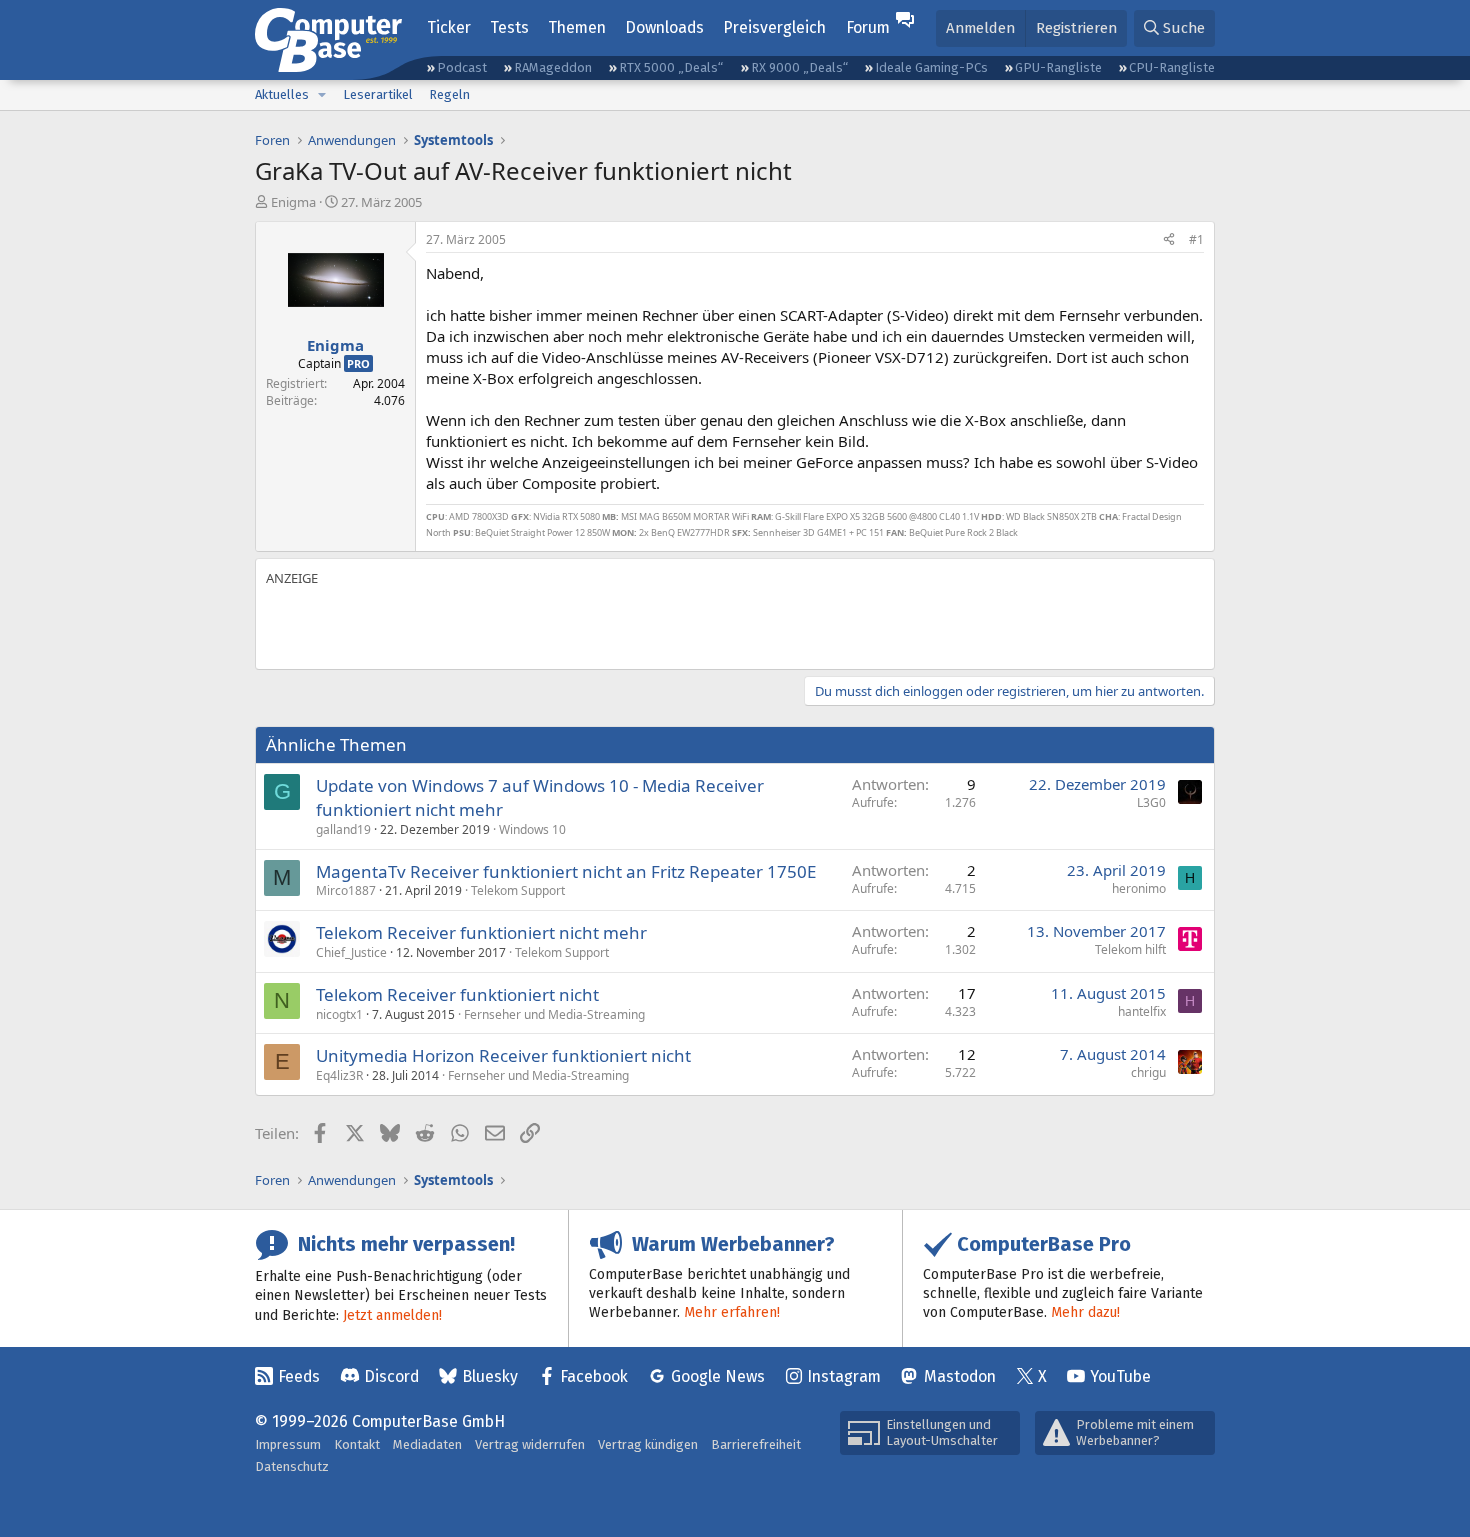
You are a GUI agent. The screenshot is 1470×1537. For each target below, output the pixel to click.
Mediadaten (427, 1444)
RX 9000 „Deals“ (799, 67)
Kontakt (357, 1444)
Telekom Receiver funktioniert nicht (457, 994)
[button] (322, 95)
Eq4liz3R (339, 1075)
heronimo (1139, 888)
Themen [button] (577, 27)
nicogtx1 (339, 1014)
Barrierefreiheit (756, 1444)
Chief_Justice (351, 952)
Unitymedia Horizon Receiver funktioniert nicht (503, 1055)
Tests (509, 27)
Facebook (594, 1376)
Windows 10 (532, 829)
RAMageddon (553, 67)
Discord (391, 1376)
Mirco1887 (346, 890)
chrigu (1148, 1072)
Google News (718, 1376)
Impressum (288, 1444)
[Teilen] (1169, 240)
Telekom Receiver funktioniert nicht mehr (481, 932)
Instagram (844, 1376)
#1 (1196, 239)
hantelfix (1142, 1011)
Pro (358, 363)
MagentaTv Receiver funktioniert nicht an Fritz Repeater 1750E (566, 871)
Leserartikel (378, 94)
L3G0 (1151, 802)
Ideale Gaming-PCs (931, 67)
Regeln (449, 94)
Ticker (449, 27)
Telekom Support (518, 890)
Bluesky (490, 1376)
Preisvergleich (774, 27)
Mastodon (960, 1376)
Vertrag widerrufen (530, 1444)
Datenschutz (292, 1466)
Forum (868, 27)
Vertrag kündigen (648, 1444)
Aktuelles (282, 94)
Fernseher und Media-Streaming (554, 1014)
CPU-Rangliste (1172, 67)
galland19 (343, 829)
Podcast (462, 67)
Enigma (293, 202)
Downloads (664, 27)
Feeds (299, 1376)
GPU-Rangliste (1058, 67)
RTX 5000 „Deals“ (671, 67)
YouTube (1120, 1376)
